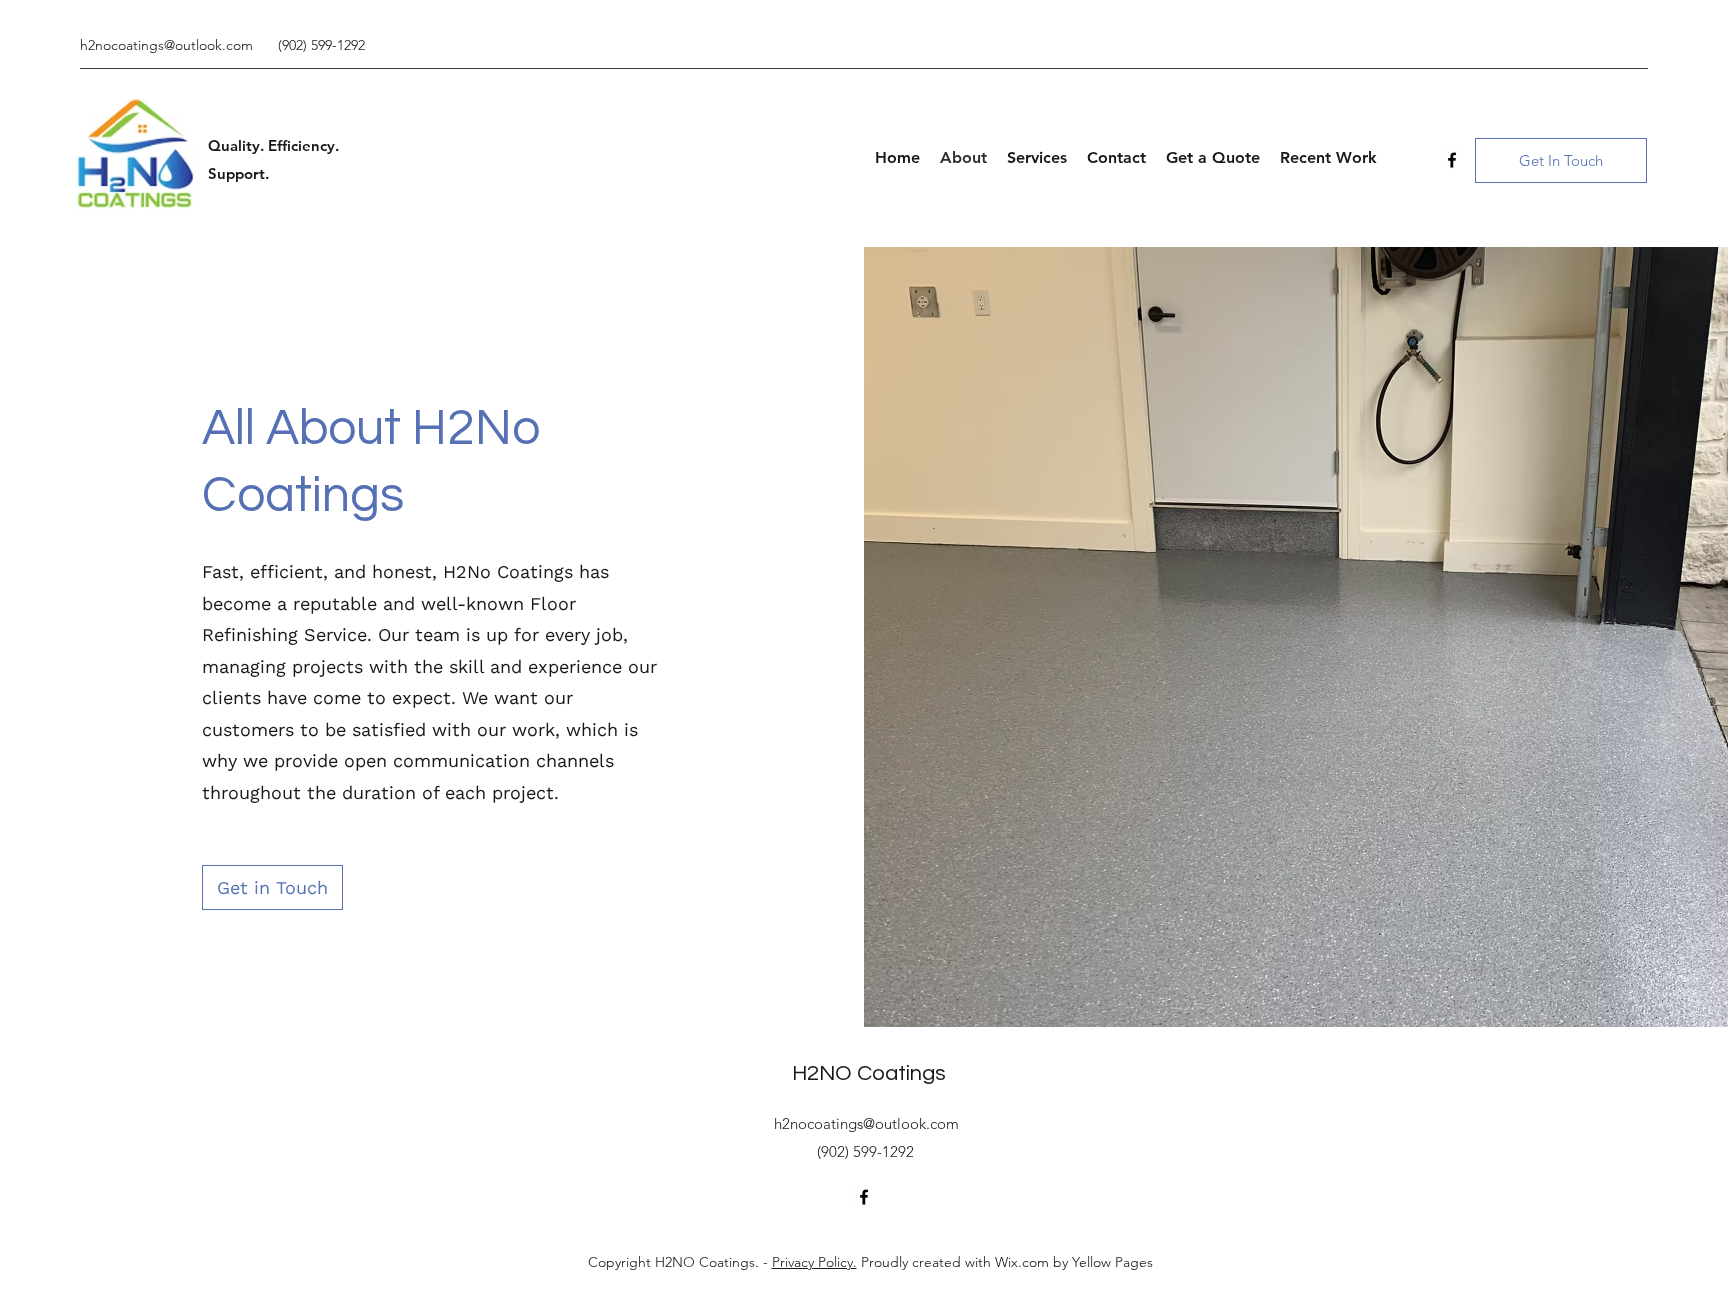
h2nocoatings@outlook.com (166, 45)
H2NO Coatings (869, 1073)
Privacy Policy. (814, 1262)
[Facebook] (1452, 160)
